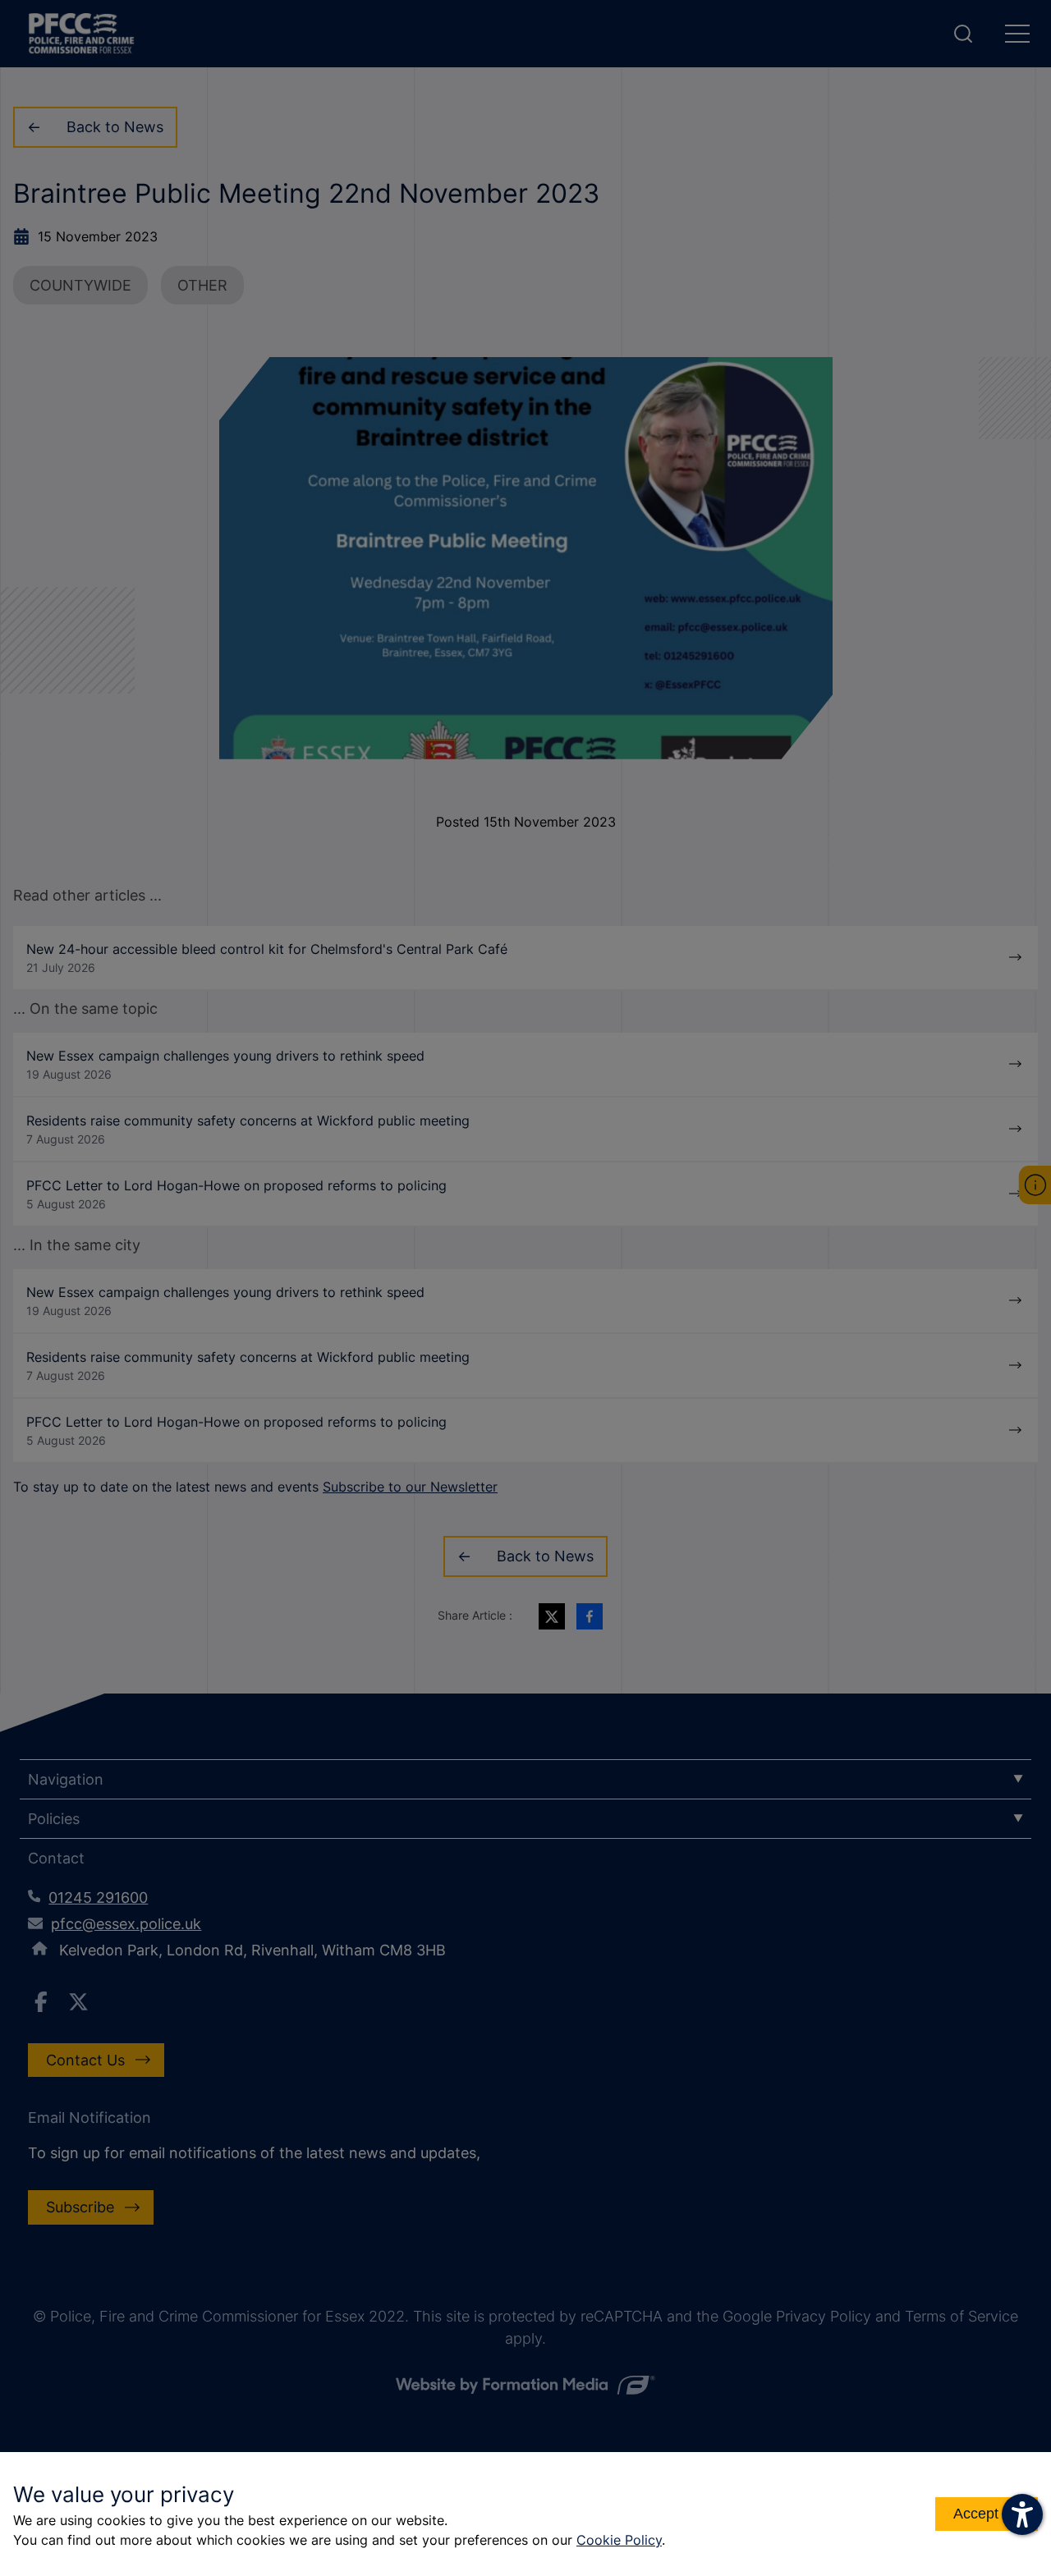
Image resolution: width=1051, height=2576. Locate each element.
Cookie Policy (619, 2540)
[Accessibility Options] (1022, 2514)
